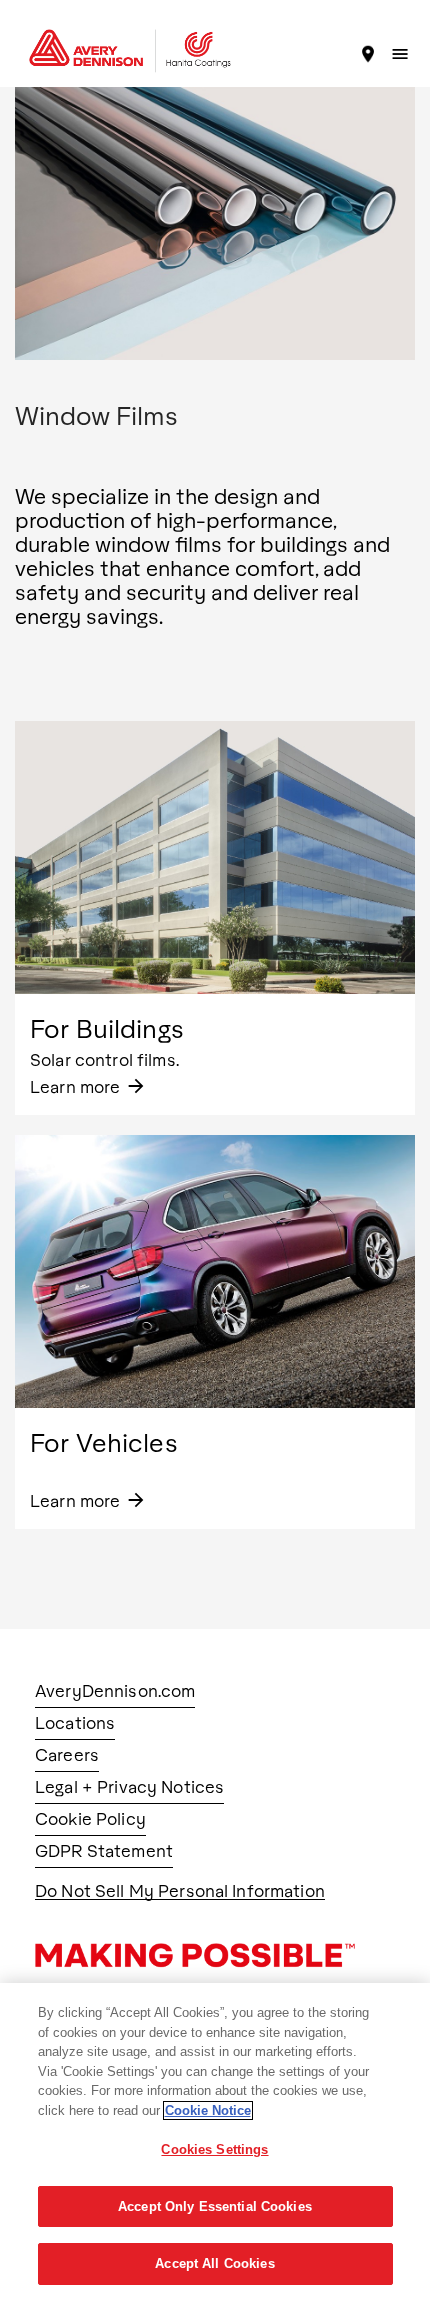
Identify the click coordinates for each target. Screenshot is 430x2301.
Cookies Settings (214, 2149)
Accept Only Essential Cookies (215, 2206)
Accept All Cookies (214, 2263)
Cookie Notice (208, 2110)
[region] (215, 2142)
